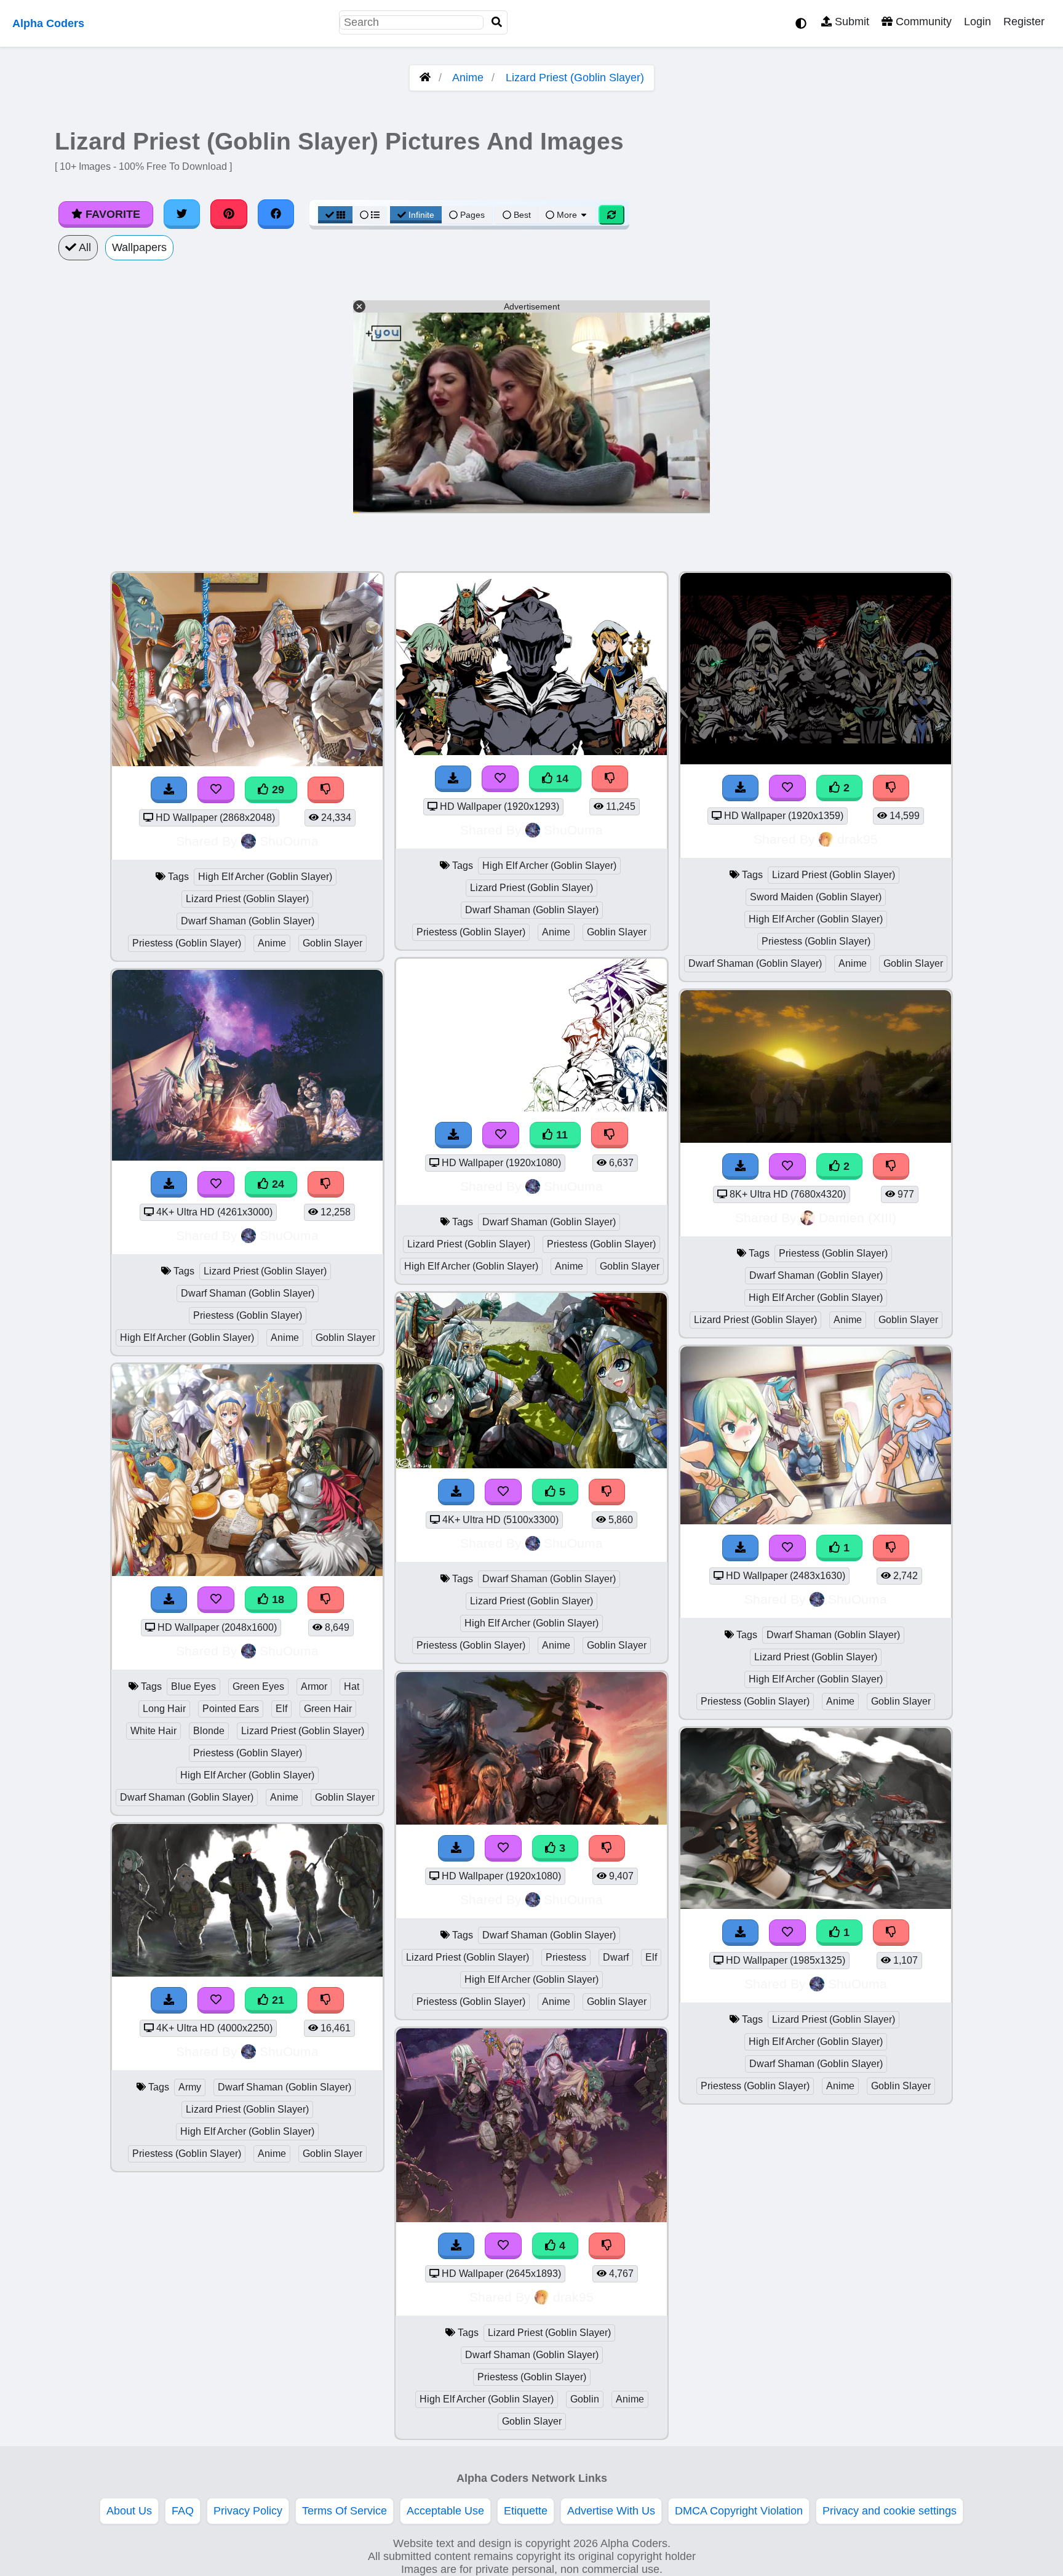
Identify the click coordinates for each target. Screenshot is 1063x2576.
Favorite (111, 214)
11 (560, 1135)
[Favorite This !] (787, 788)
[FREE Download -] (741, 788)
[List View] (370, 215)
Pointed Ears (231, 1709)
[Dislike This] (891, 788)
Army (190, 2087)
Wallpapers (139, 247)
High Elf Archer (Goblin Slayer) (265, 877)
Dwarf (616, 1957)
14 (561, 778)
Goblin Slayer (332, 943)
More (567, 215)
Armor (314, 1686)
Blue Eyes (193, 1686)
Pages (472, 215)
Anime (468, 78)
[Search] (497, 22)
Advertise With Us (611, 2511)
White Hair (153, 1731)
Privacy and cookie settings (890, 2511)
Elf (281, 1709)
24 (277, 1184)
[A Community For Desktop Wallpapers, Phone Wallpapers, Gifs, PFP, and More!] (425, 78)
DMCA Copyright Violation (739, 2511)
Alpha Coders (48, 23)
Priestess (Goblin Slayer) (187, 943)
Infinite (421, 215)
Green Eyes (258, 1686)
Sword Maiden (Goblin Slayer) (816, 897)
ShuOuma (289, 841)
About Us (129, 2511)
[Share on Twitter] (182, 214)
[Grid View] (335, 215)
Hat (352, 1686)
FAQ (183, 2511)
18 (277, 1599)
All (84, 247)
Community (922, 22)
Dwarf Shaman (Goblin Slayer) (248, 921)
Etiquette (526, 2511)
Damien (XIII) (858, 1218)
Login (977, 22)
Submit (850, 22)
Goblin (585, 2399)
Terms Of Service (344, 2511)
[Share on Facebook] (276, 214)
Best (521, 215)
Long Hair (164, 1709)
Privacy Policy (248, 2511)
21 (277, 2000)
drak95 (573, 2297)
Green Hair (328, 1709)
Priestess (566, 1957)
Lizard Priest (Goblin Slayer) (575, 78)
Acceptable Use (445, 2511)
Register (1024, 22)
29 (277, 790)
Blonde (209, 1731)
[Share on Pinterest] (229, 214)
